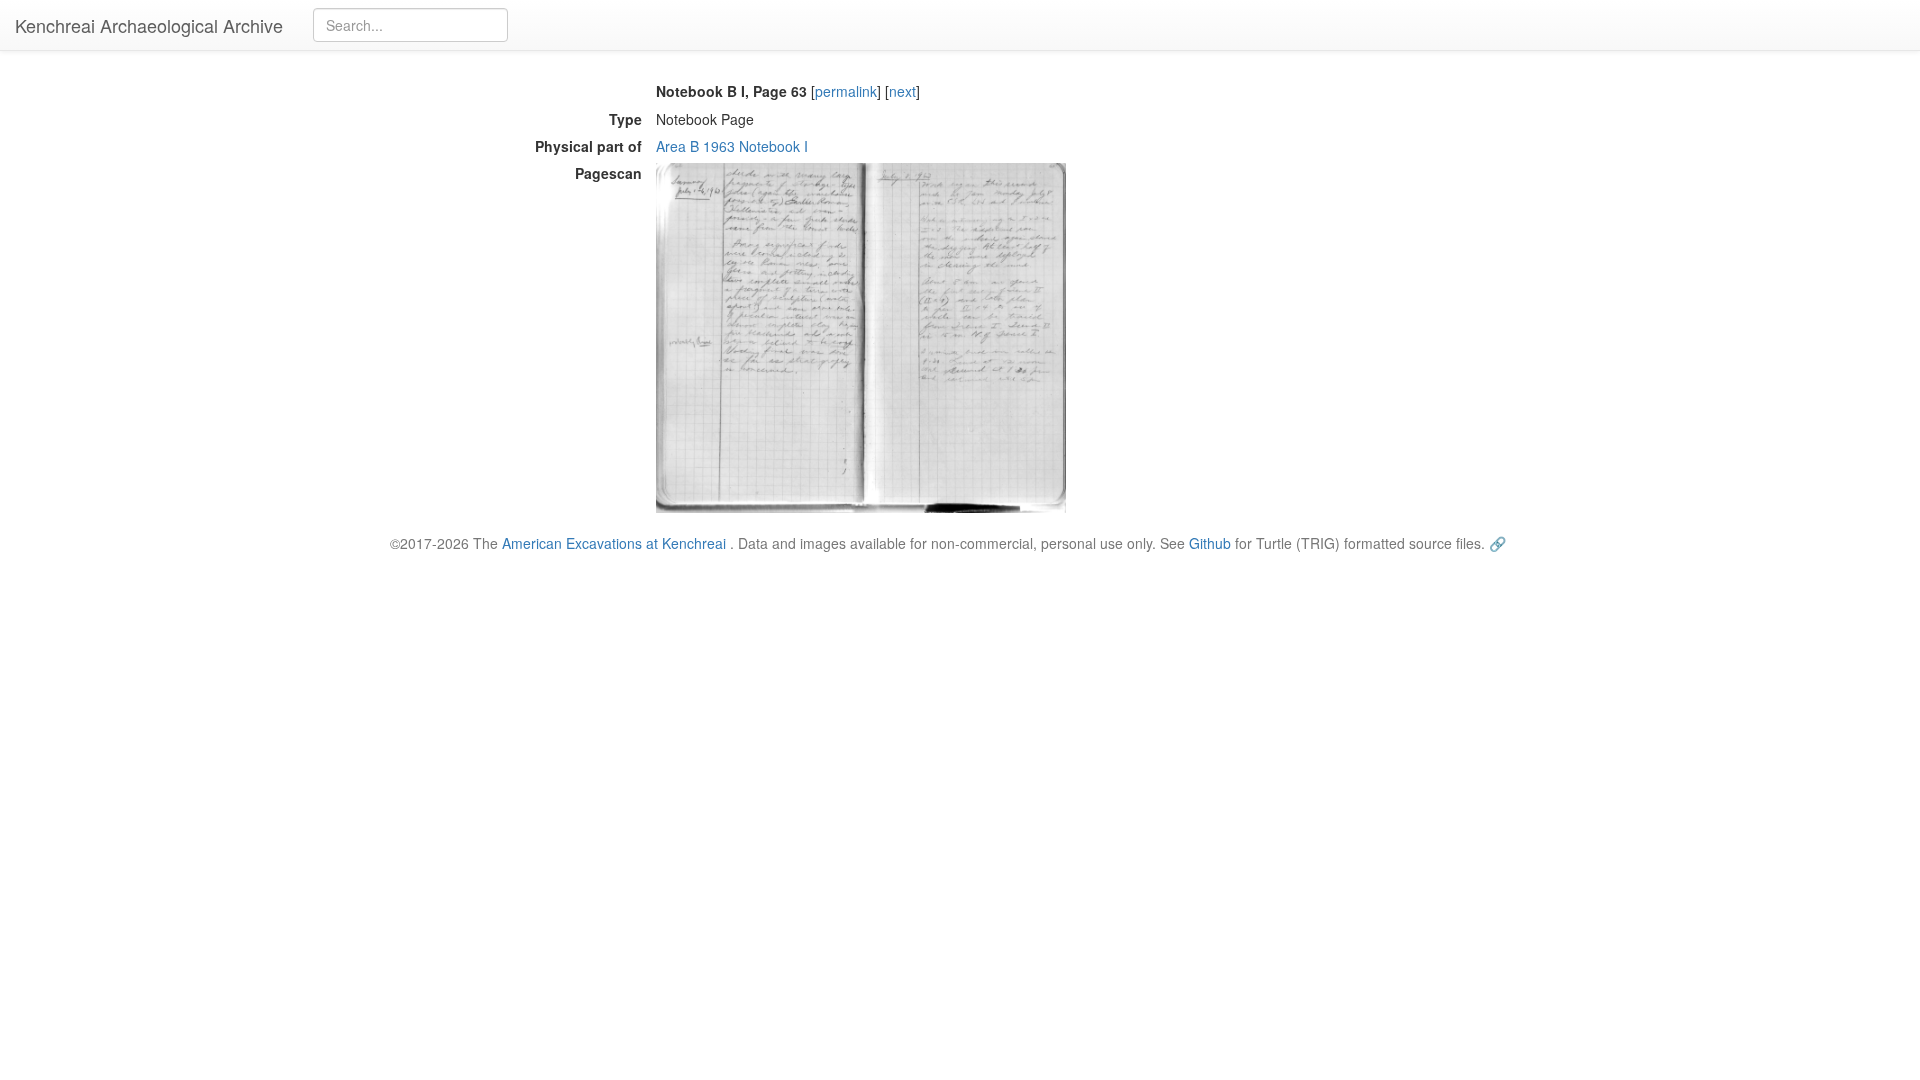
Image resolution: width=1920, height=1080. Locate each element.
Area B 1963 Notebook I (732, 146)
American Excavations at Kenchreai (614, 543)
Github (1210, 543)
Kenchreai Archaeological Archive (149, 25)
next (902, 91)
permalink (846, 91)
